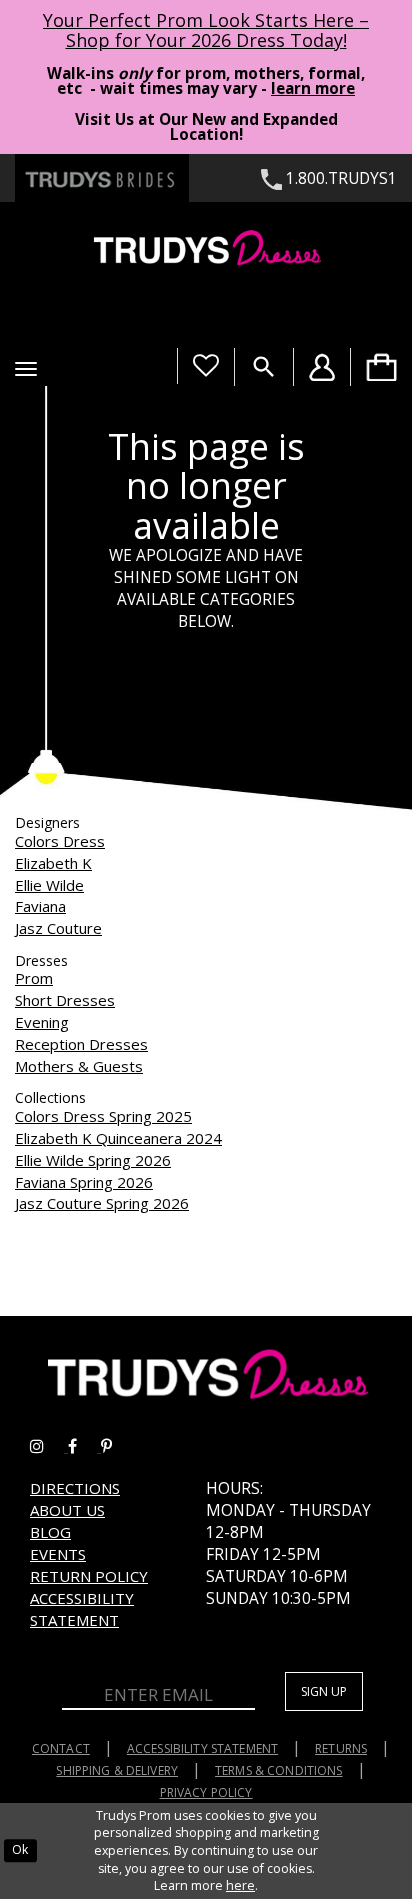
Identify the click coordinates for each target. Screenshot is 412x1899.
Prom (34, 978)
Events (58, 1554)
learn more (313, 88)
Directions (75, 1488)
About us (67, 1510)
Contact (61, 1748)
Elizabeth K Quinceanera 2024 (118, 1138)
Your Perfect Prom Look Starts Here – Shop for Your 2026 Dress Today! (206, 30)
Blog (50, 1532)
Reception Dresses (81, 1044)
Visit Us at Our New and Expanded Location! (206, 127)
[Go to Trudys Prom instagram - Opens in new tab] (49, 1446)
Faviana (40, 906)
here (240, 1885)
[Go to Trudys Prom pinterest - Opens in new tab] (116, 1446)
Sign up (324, 1691)
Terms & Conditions (279, 1770)
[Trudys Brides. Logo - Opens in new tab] (102, 178)
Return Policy (89, 1576)
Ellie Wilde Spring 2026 (93, 1160)
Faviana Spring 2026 (84, 1182)
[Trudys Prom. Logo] (206, 250)
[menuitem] (381, 367)
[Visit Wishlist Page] (205, 366)
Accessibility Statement (82, 1609)
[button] (26, 369)
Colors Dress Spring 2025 (103, 1116)
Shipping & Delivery (117, 1770)
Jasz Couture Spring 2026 (102, 1203)
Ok (20, 1849)
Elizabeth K (53, 863)
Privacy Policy (206, 1792)
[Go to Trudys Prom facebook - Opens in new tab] (84, 1446)
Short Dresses (65, 1000)
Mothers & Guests (79, 1066)
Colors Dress (60, 841)
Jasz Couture (58, 928)
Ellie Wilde (49, 885)
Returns (341, 1748)
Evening (42, 1022)
